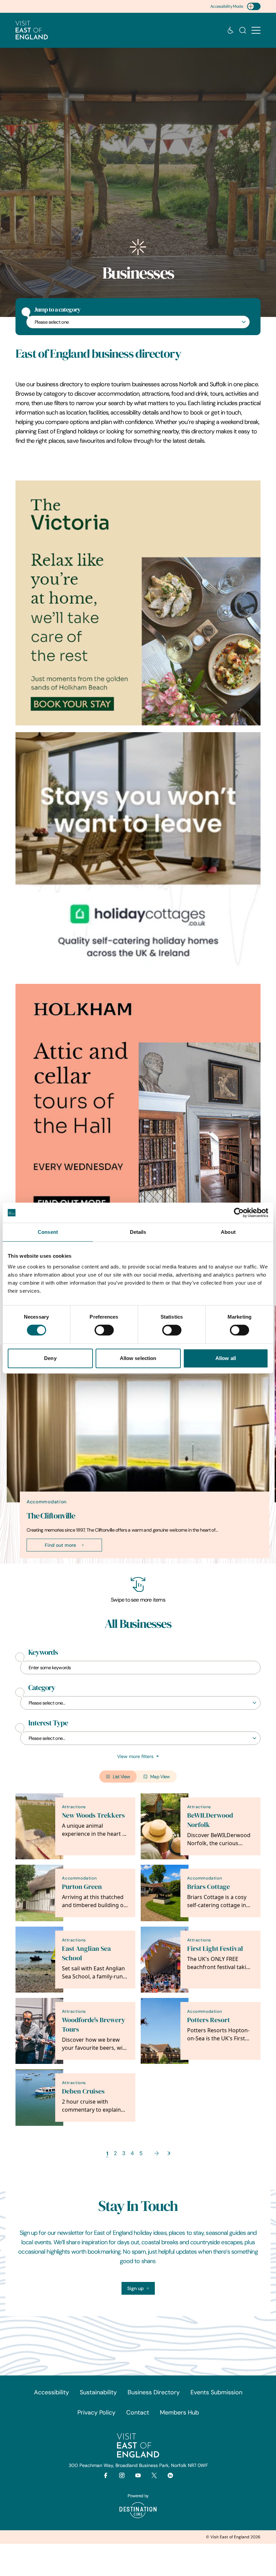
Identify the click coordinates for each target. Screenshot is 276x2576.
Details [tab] (138, 1232)
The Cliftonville (51, 1516)
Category (42, 1688)
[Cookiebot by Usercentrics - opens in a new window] (239, 1213)
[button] (256, 30)
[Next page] (157, 2153)
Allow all (226, 1358)
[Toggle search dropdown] (243, 30)
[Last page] (169, 2153)
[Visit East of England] (32, 30)
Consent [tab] (48, 1232)
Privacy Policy (96, 2412)
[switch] (104, 1330)
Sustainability (98, 2392)
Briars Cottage (209, 1887)
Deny (50, 1358)
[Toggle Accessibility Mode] (254, 6)
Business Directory (154, 2392)
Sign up (135, 2288)
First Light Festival (215, 1949)
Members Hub (179, 2412)
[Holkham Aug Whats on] (138, 1106)
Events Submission (216, 2392)
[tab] (135, 1562)
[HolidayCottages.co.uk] (138, 855)
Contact (138, 2412)
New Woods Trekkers (93, 1815)
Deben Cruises (83, 2091)
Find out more (60, 1545)
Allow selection (138, 1358)
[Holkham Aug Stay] (138, 603)
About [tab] (228, 1232)
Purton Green (82, 1887)
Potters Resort (209, 2020)
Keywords (43, 1652)
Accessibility (51, 2392)
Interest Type (48, 1723)
